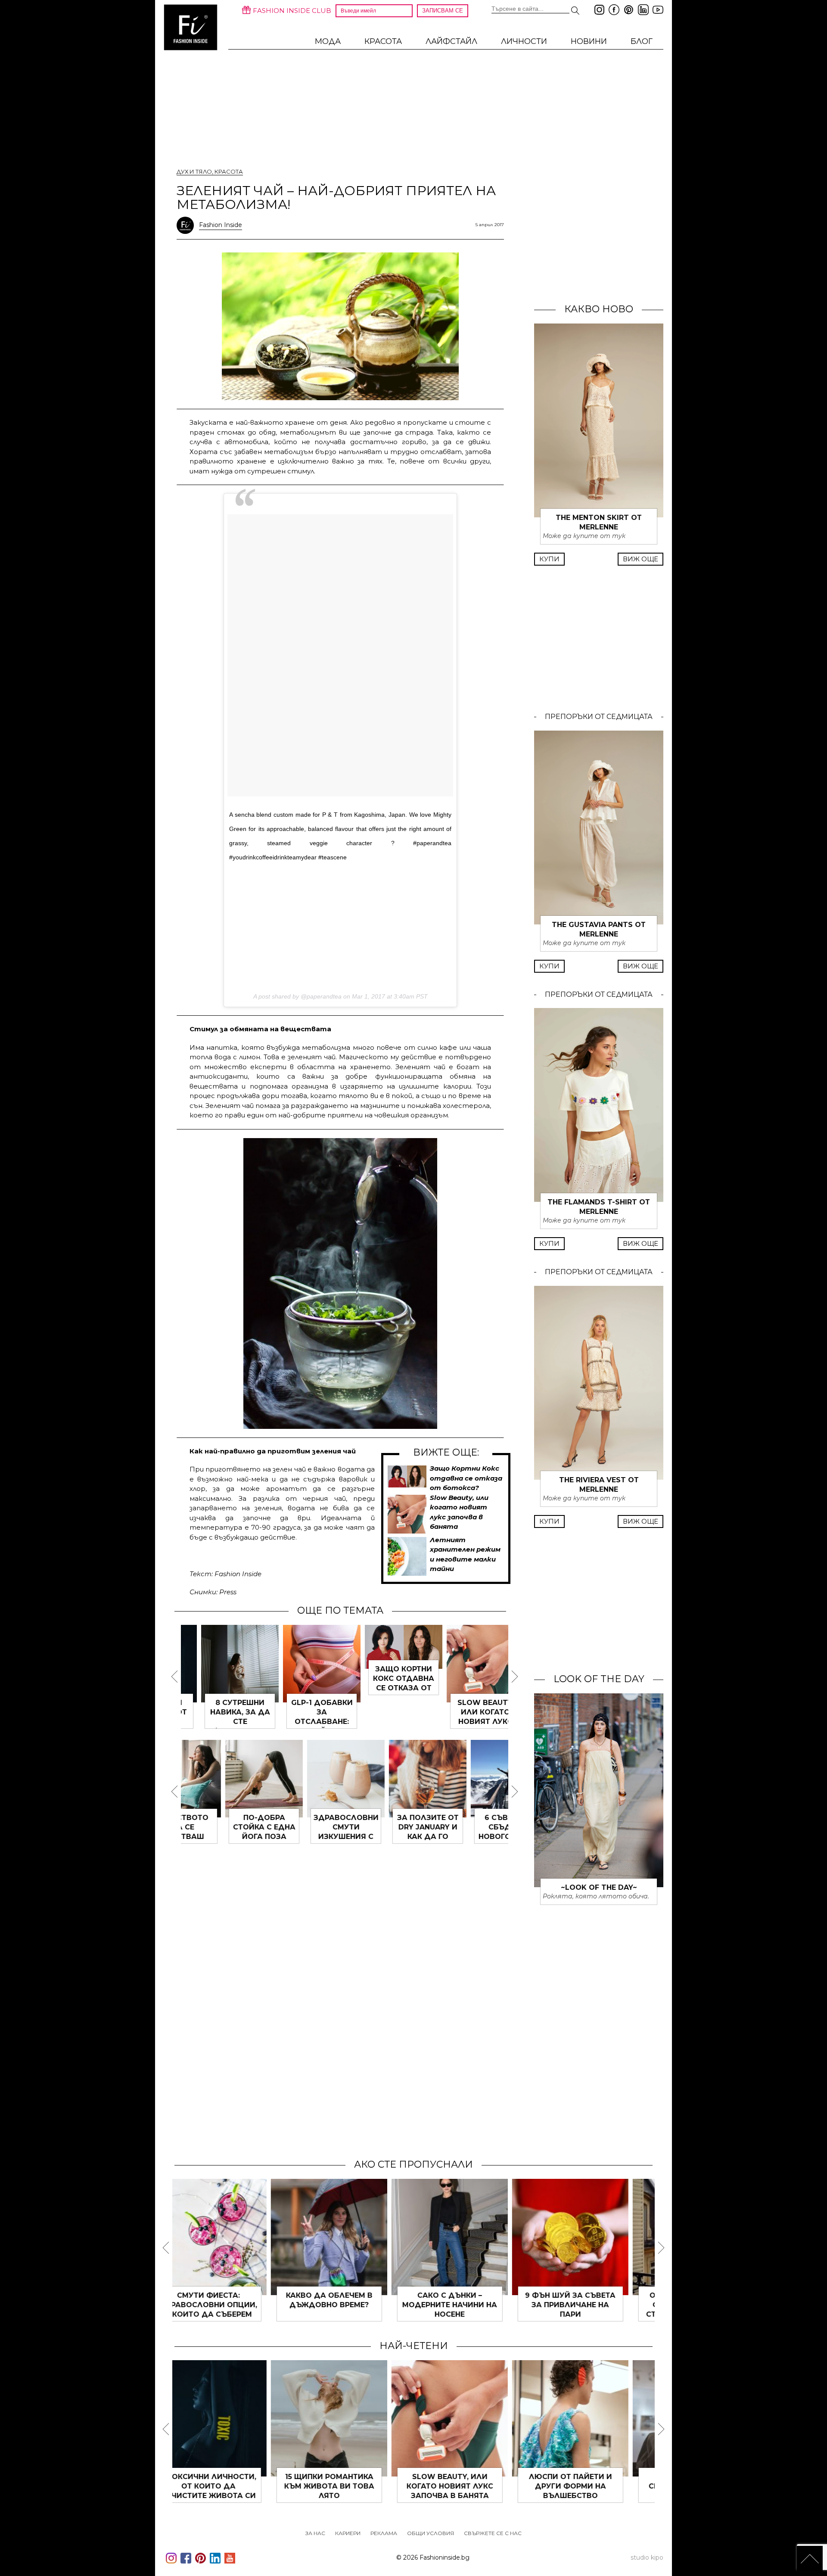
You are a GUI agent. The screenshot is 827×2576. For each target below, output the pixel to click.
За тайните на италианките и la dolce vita (474, 2305)
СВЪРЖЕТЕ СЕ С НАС (493, 2533)
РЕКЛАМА (384, 2533)
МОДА (328, 41)
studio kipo (647, 2557)
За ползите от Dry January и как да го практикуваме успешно (222, 1837)
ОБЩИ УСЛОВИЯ (431, 2533)
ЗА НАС (315, 2533)
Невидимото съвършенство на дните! (595, 2305)
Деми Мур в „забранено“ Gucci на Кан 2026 (474, 2486)
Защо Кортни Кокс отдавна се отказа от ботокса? (466, 1478)
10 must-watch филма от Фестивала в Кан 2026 (595, 2486)
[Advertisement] (340, 924)
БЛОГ (642, 41)
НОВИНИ (589, 41)
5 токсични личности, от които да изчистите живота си (467, 1722)
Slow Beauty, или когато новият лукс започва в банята (304, 1722)
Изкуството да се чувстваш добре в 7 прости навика (468, 1837)
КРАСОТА (383, 41)
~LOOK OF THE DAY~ (599, 1887)
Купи (549, 559)
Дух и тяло (194, 171)
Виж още (640, 559)
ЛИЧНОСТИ (524, 41)
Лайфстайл (451, 41)
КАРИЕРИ (348, 2533)
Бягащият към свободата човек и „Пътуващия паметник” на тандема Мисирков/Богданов (233, 2496)
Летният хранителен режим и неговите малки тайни (386, 1722)
